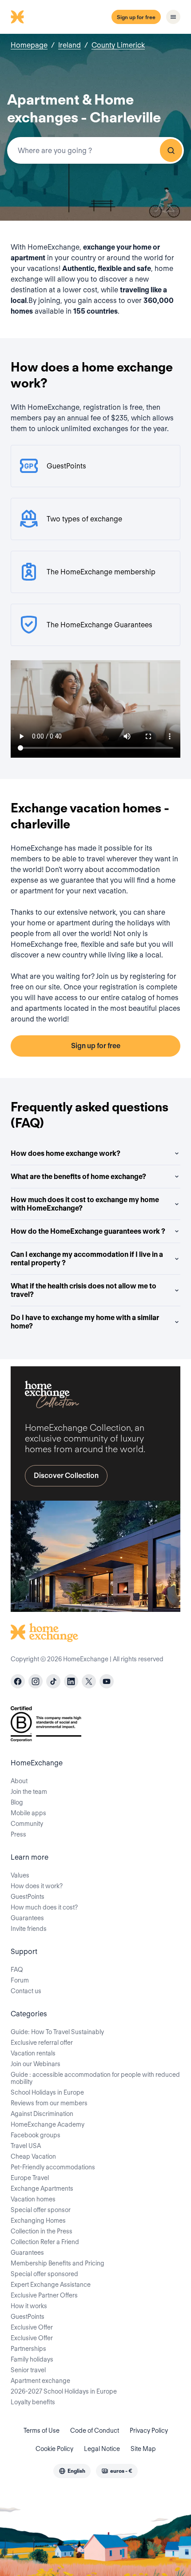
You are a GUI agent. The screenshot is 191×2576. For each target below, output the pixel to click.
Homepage (29, 45)
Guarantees (27, 1918)
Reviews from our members (49, 2103)
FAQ (17, 1970)
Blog (17, 1802)
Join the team (29, 1792)
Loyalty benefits (33, 2402)
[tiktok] (53, 1681)
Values (20, 1875)
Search (171, 150)
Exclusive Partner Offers (44, 2295)
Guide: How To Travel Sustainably (57, 2032)
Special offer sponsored (44, 2274)
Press (18, 1834)
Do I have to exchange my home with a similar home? (85, 1322)
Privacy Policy (149, 2431)
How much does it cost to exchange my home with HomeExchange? (85, 1204)
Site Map (143, 2449)
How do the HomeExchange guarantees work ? (88, 1231)
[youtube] (107, 1681)
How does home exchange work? (66, 1153)
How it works (29, 2306)
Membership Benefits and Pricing (58, 2263)
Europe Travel (30, 2178)
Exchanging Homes (38, 2221)
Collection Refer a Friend (45, 2242)
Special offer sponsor (41, 2210)
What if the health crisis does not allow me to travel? (84, 1290)
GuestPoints (28, 1897)
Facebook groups (36, 2135)
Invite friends (29, 1929)
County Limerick (118, 45)
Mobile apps (28, 1813)
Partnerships (28, 2349)
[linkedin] (71, 1681)
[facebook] (18, 1681)
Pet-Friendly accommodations (53, 2167)
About (19, 1781)
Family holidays (32, 2359)
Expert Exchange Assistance (51, 2285)
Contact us (26, 1991)
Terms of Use (42, 2431)
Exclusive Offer (32, 2327)
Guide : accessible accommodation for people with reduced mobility (95, 2078)
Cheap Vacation (33, 2156)
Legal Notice (102, 2449)
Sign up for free (136, 17)
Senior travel (28, 2370)
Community (27, 1824)
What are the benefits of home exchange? (78, 1177)
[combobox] (95, 150)
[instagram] (36, 1681)
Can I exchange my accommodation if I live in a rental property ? (87, 1259)
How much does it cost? (44, 1907)
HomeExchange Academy (48, 2124)
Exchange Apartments (42, 2188)
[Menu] (173, 17)
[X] (89, 1681)
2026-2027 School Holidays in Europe (64, 2391)
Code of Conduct (95, 2431)
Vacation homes (33, 2199)
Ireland (70, 45)
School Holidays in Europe (47, 2092)
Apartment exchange (40, 2381)
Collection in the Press (42, 2231)
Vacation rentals (33, 2053)
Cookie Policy (54, 2449)
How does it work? (37, 1886)
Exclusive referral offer (42, 2043)
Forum (20, 1980)
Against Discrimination (42, 2114)
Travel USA (26, 2146)
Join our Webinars (36, 2064)
